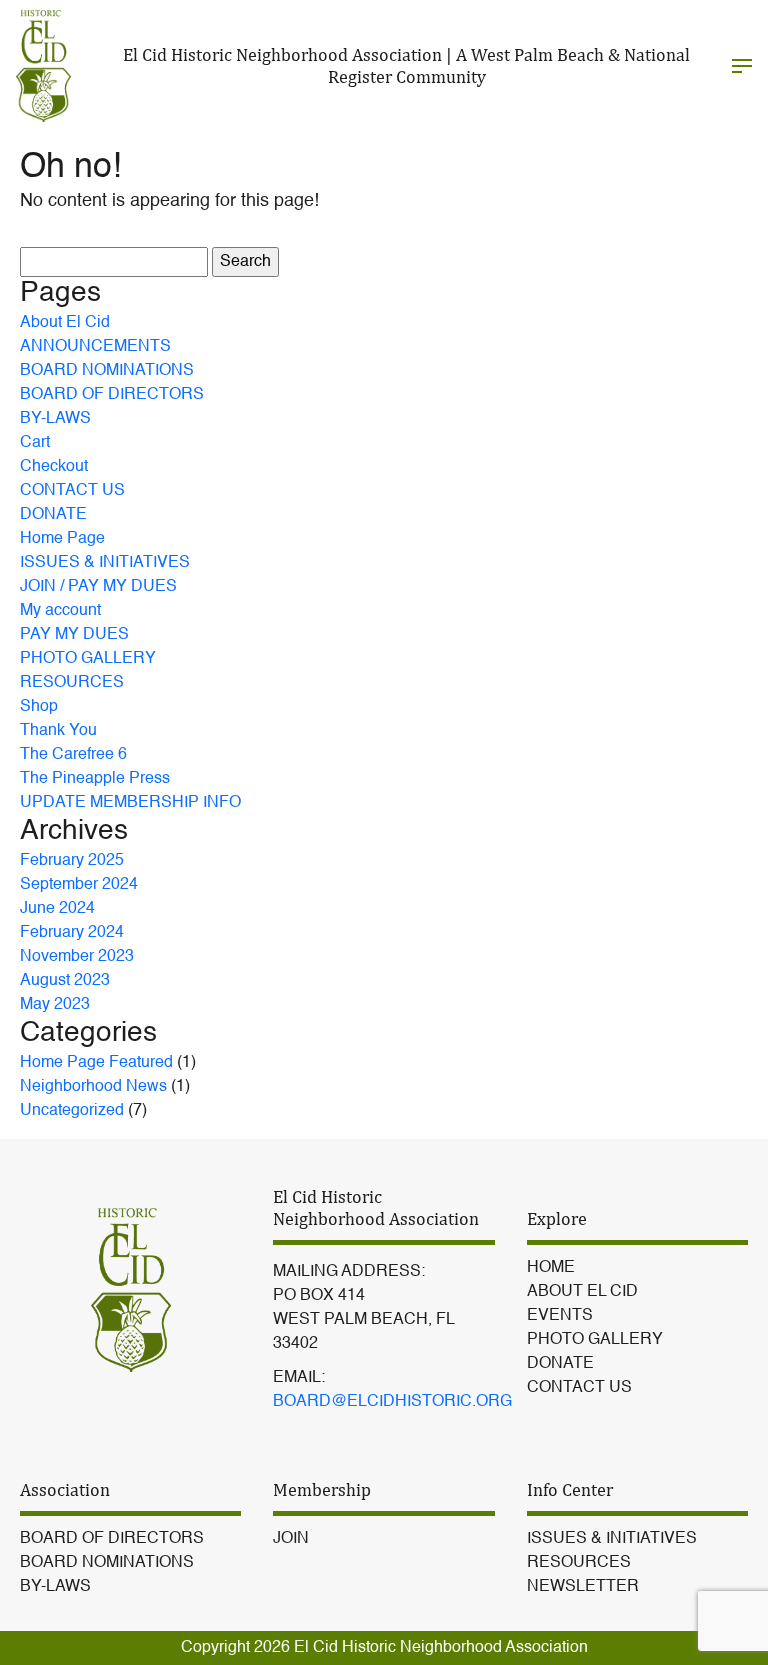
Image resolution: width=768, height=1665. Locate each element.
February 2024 (72, 933)
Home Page (62, 539)
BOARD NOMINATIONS (107, 371)
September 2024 (79, 885)
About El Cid (65, 323)
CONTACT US (72, 491)
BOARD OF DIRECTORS (112, 395)
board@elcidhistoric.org (392, 1402)
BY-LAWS (55, 419)
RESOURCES (72, 683)
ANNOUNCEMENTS (95, 347)
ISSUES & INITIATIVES (105, 563)
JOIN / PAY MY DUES (98, 587)
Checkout (54, 467)
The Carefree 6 (73, 755)
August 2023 (65, 981)
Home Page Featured (96, 1063)
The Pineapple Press (95, 779)
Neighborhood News (93, 1087)
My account (60, 611)
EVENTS (560, 1316)
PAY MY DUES (74, 635)
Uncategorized (72, 1111)
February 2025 (72, 861)
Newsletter (583, 1587)
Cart (35, 443)
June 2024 (57, 909)
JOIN (291, 1539)
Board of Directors (112, 1539)
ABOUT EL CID (582, 1292)
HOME (551, 1268)
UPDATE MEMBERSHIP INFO (130, 803)
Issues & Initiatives (612, 1539)
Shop (39, 707)
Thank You (58, 731)
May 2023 (55, 1005)
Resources (579, 1563)
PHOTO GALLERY (88, 659)
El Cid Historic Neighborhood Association (441, 1648)
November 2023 (77, 957)
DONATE (53, 515)
